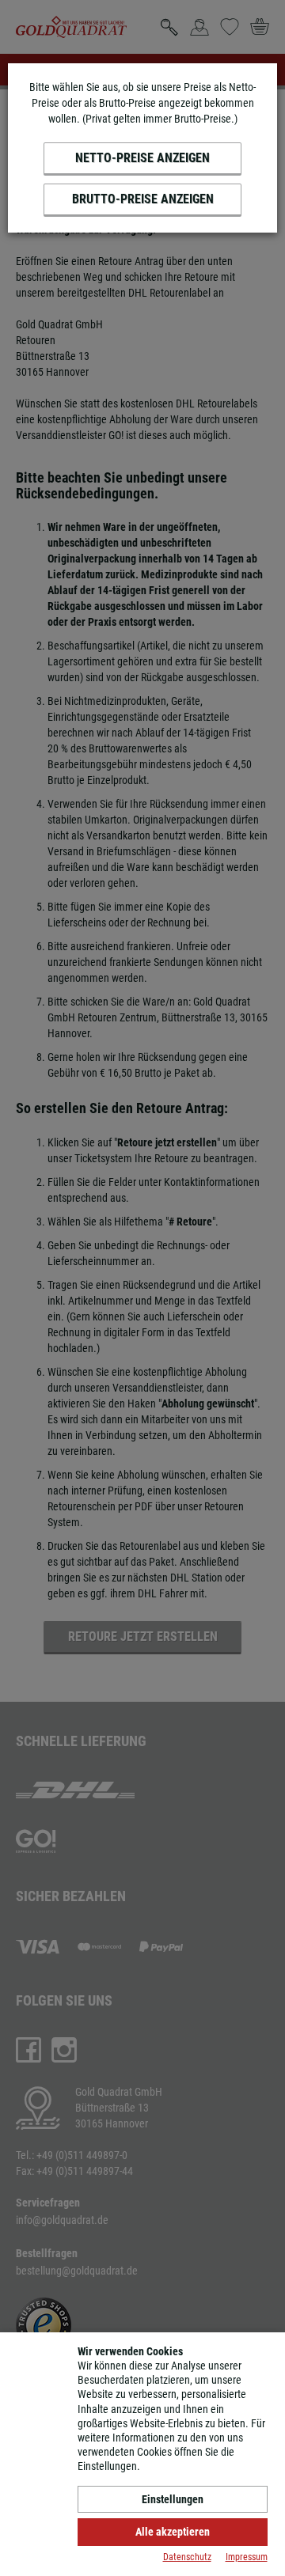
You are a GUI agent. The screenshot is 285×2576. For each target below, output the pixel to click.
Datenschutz (187, 2557)
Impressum (247, 2557)
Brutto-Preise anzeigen (143, 199)
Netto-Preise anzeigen (142, 158)
